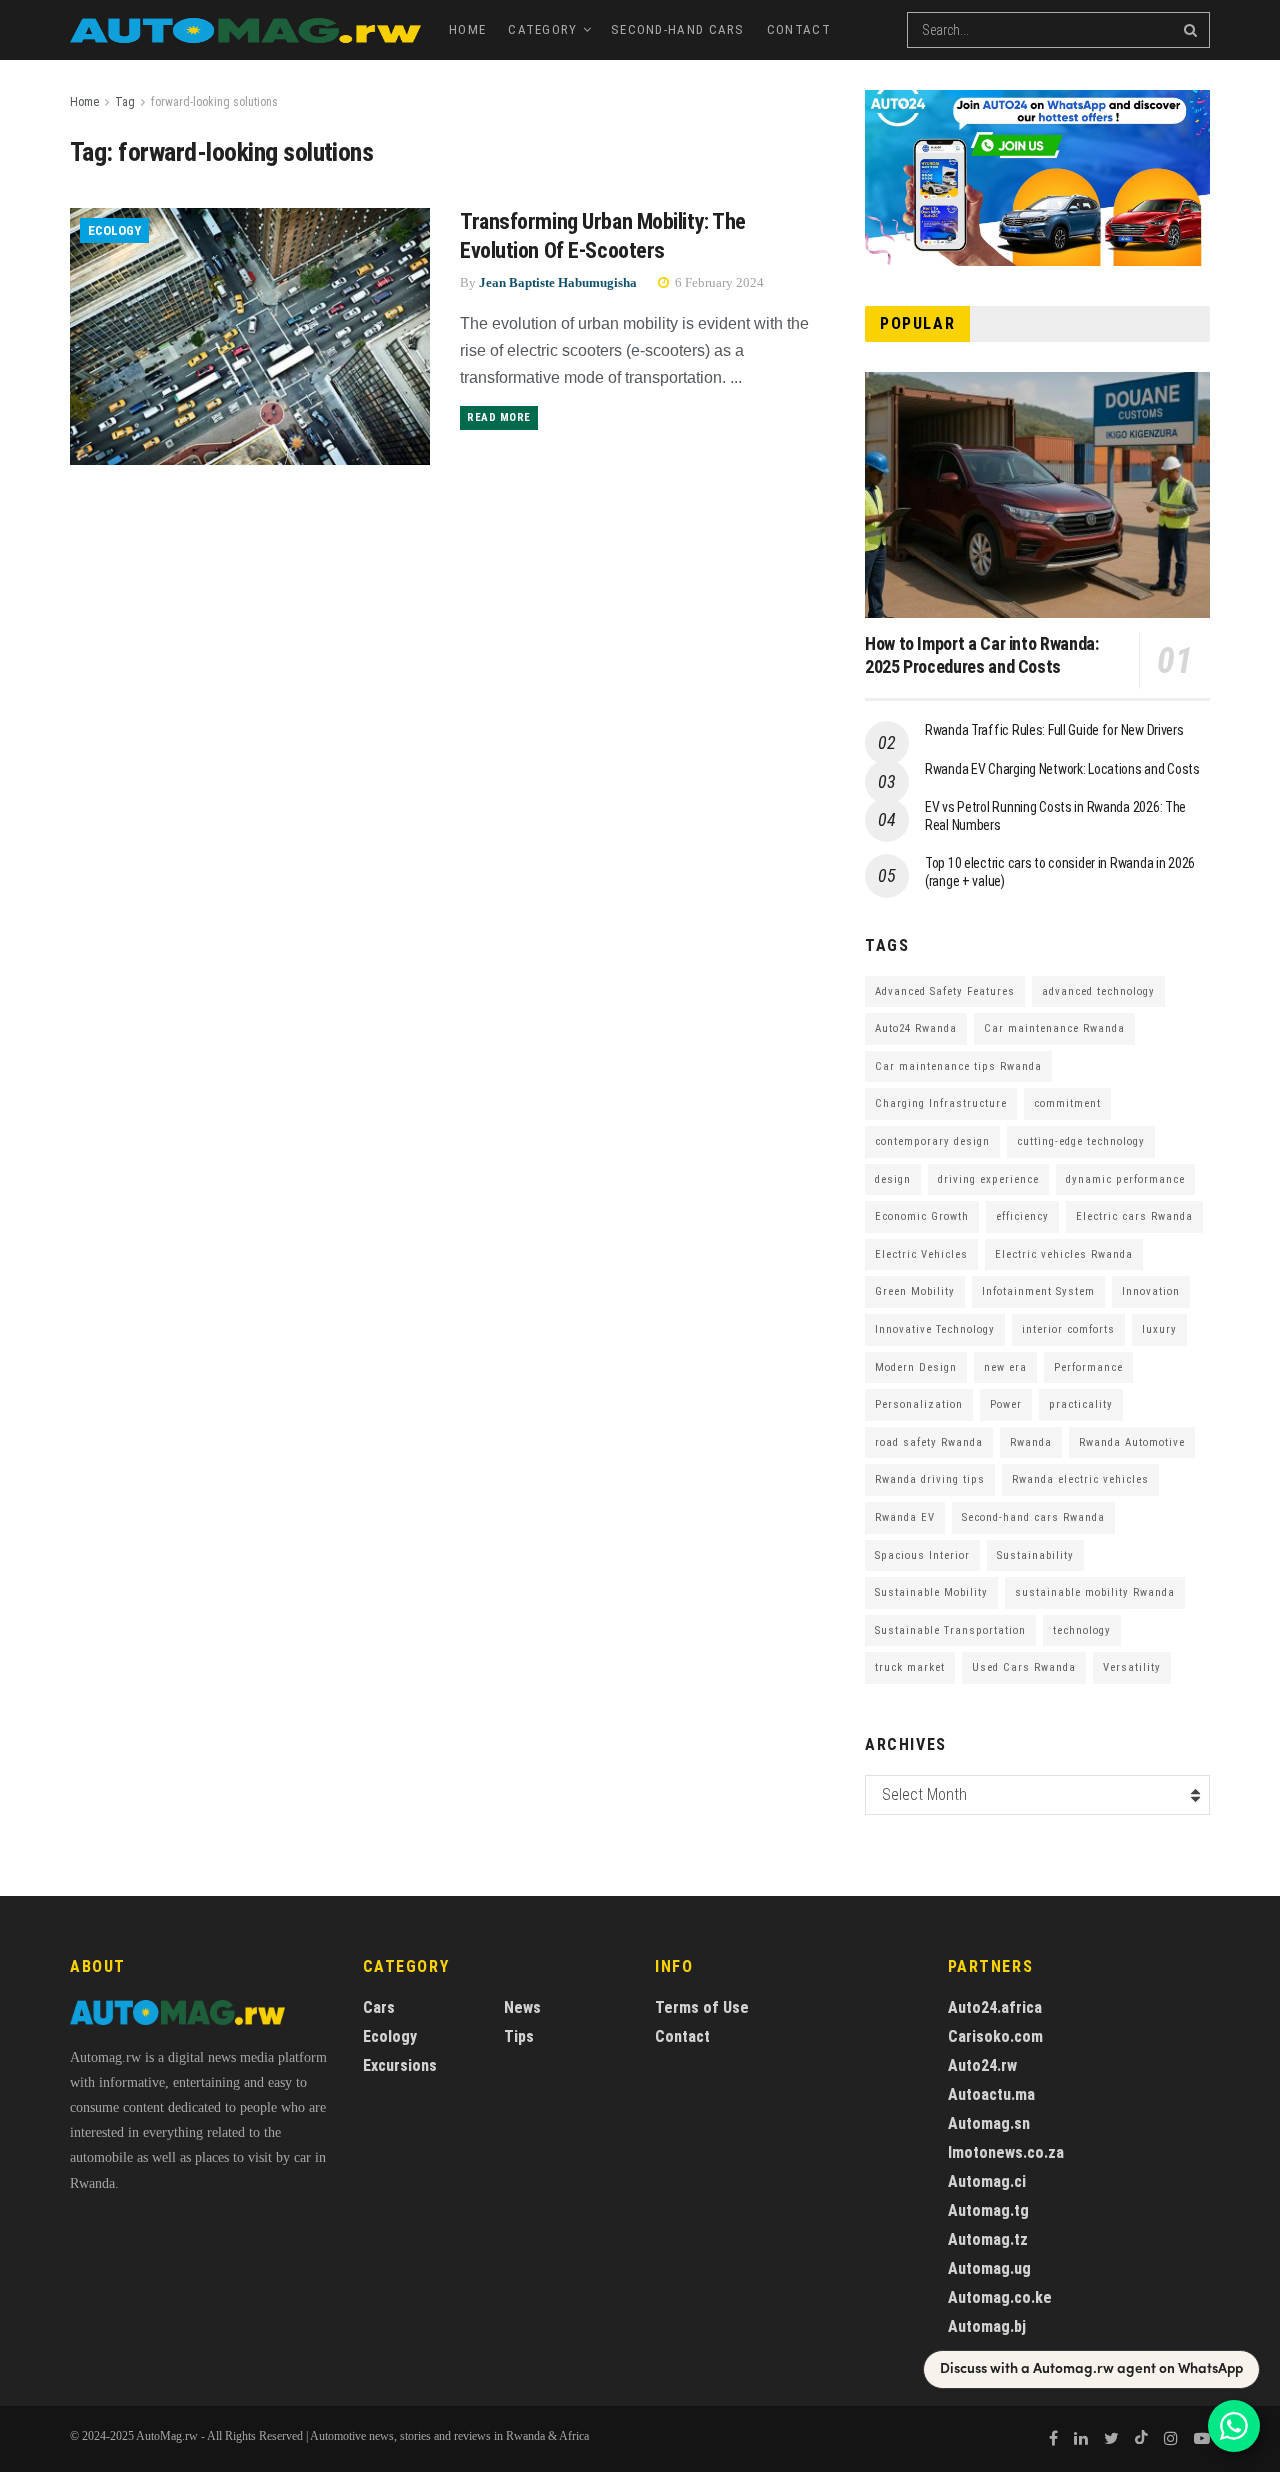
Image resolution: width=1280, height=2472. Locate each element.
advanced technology (1098, 991)
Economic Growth (922, 1216)
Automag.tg (988, 2210)
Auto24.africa (995, 2007)
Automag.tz (988, 2239)
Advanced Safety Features (945, 991)
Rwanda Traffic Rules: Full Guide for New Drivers (1054, 730)
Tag (125, 102)
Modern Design (916, 1367)
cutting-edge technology (1081, 1141)
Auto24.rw (982, 2065)
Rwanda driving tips (930, 1479)
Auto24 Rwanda (916, 1028)
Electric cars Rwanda (1134, 1216)
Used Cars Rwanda (1024, 1667)
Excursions (400, 2065)
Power (1006, 1404)
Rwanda (1031, 1442)
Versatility (1132, 1667)
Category (542, 29)
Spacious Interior (922, 1555)
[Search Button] (1192, 30)
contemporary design (932, 1141)
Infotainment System (1038, 1291)
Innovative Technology (935, 1329)
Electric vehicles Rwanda (1064, 1254)
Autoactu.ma (991, 2094)
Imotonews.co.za (1006, 2152)
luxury (1159, 1329)
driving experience (988, 1179)
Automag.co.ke (1000, 2297)
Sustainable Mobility (931, 1592)
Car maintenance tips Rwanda (958, 1066)
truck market (910, 1667)
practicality (1081, 1404)
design (893, 1179)
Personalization (919, 1404)
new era (1005, 1367)
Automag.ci (987, 2181)
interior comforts (1068, 1329)
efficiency (1022, 1216)
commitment (1067, 1103)
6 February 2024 (718, 282)
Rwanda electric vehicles (1080, 1479)
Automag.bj (987, 2326)
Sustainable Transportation (950, 1630)
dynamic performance (1125, 1179)
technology (1082, 1630)
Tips (519, 2036)
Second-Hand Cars (678, 29)
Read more (499, 417)
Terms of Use (702, 2007)
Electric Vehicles (921, 1254)
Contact (799, 29)
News (522, 2007)
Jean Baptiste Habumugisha (558, 282)
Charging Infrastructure (941, 1103)
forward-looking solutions (214, 102)
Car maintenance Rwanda (1054, 1028)
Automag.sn (989, 2123)
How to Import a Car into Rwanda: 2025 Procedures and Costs (981, 655)
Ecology (114, 230)
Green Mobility (915, 1291)
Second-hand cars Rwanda (1033, 1517)
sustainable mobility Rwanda (1095, 1592)
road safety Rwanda (929, 1442)
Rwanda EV (905, 1517)
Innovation (1151, 1291)
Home (467, 29)
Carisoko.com (995, 2036)
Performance (1088, 1367)
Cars (379, 2007)
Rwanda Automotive (1132, 1442)
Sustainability (1035, 1555)
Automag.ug (989, 2268)
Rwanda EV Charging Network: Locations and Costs (1062, 769)
